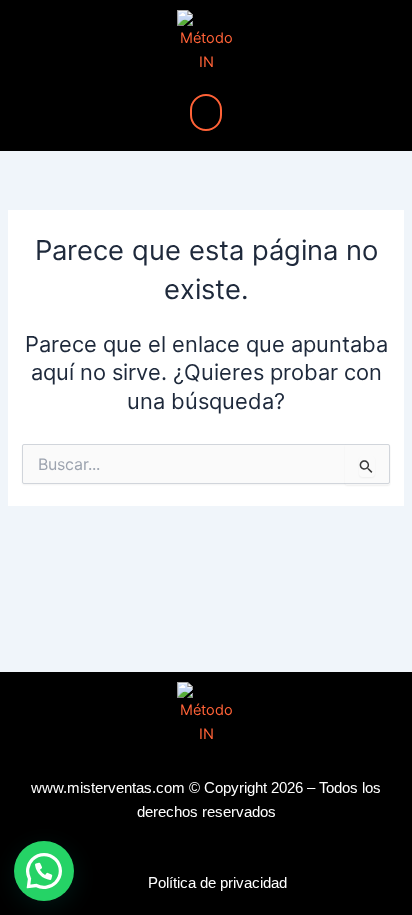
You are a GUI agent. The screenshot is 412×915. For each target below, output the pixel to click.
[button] (206, 112)
